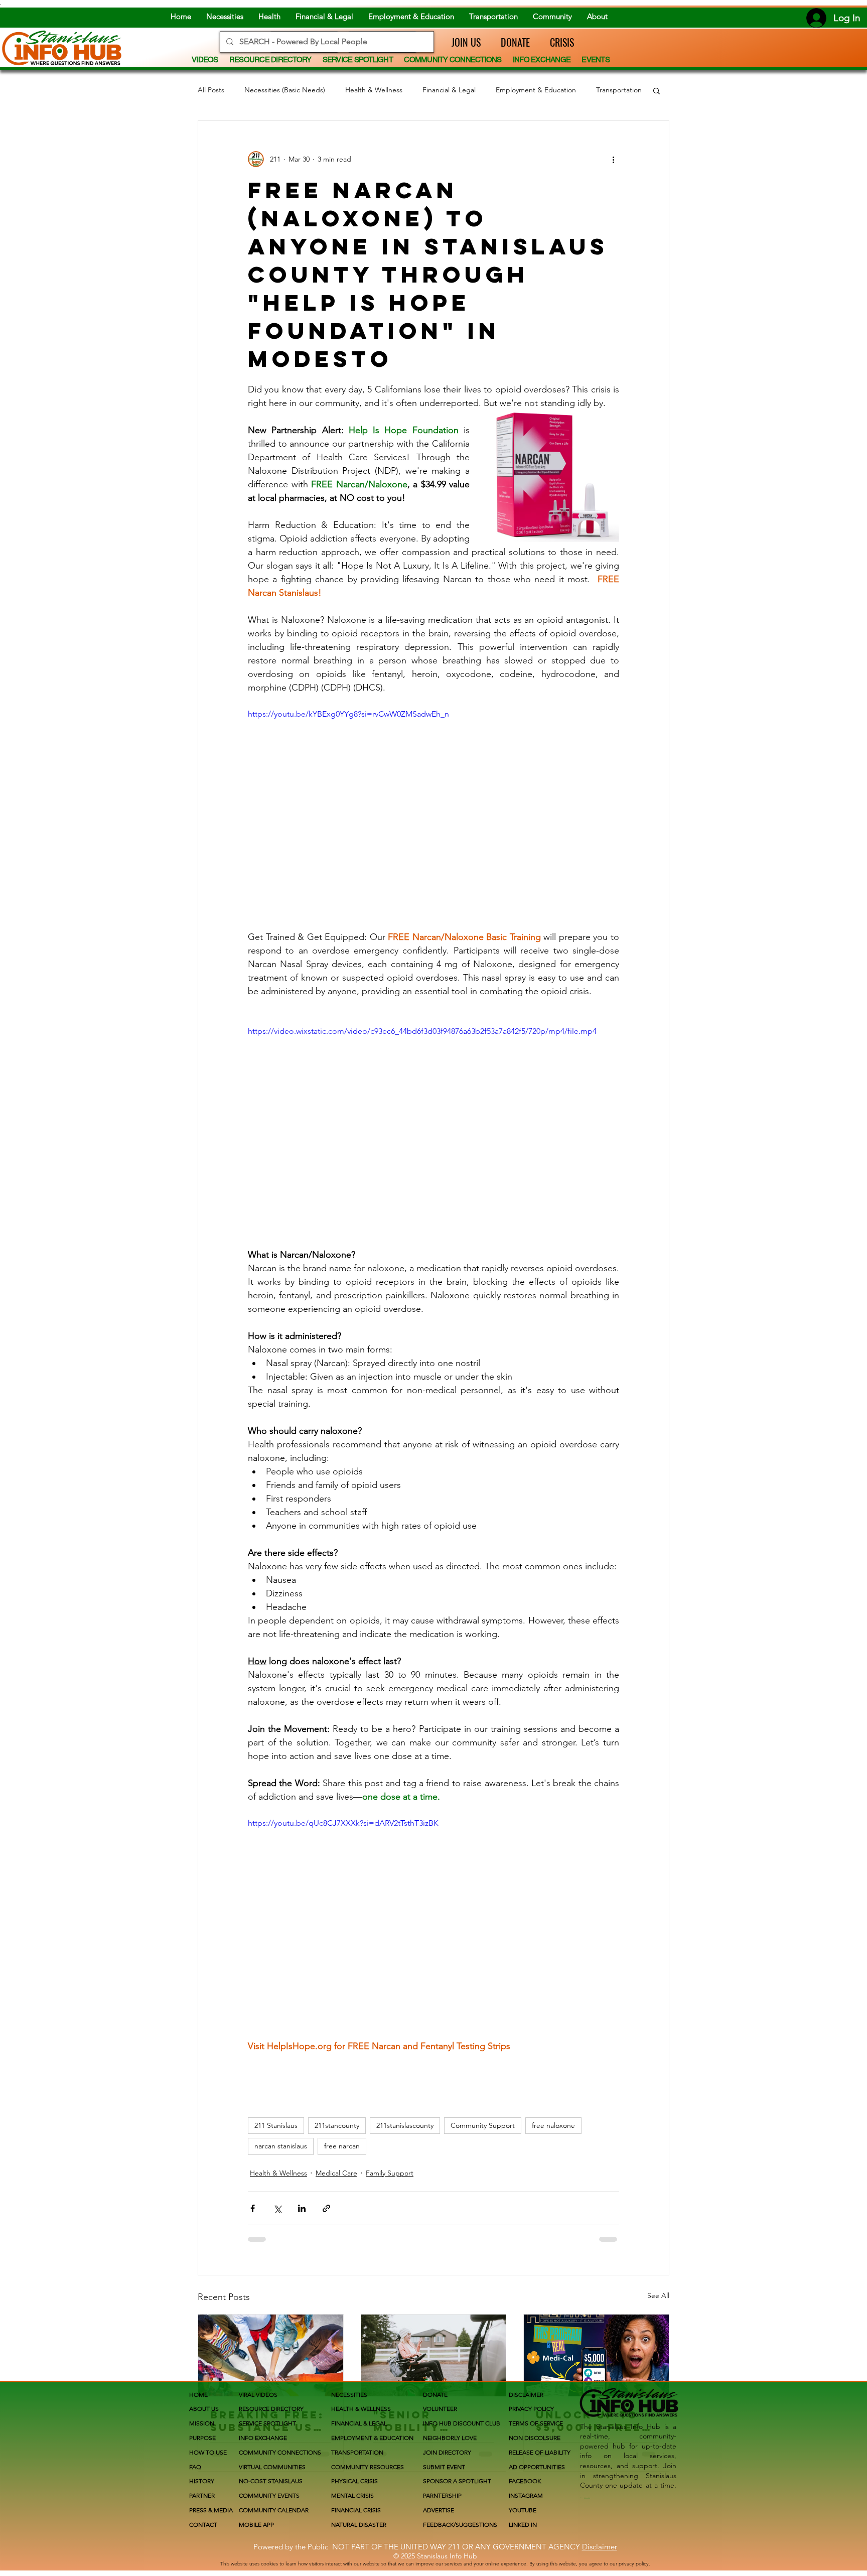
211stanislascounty (405, 2125)
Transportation (619, 90)
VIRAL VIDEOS (258, 2395)
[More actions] (613, 159)
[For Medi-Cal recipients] (596, 2355)
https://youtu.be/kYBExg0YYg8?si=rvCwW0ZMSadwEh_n (348, 714)
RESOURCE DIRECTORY (271, 2409)
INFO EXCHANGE (263, 2438)
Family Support (390, 2173)
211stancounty (337, 2125)
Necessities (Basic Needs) (285, 90)
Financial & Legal (449, 90)
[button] (461, 42)
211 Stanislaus (276, 2125)
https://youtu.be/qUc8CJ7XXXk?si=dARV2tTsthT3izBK (343, 1823)
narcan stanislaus (281, 2146)
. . (587, 2495)
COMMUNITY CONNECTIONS (280, 2452)
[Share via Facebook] (253, 2208)
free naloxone (553, 2125)
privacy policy (634, 2564)
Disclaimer (600, 2547)
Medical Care (336, 2173)
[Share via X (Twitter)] (277, 2208)
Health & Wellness (374, 90)
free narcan (342, 2146)
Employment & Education (536, 90)
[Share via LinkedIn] (302, 2208)
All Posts (211, 90)
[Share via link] (326, 2208)
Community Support (483, 2125)
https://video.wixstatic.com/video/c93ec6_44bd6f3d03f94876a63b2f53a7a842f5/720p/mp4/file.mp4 (422, 1031)
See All (658, 2295)
